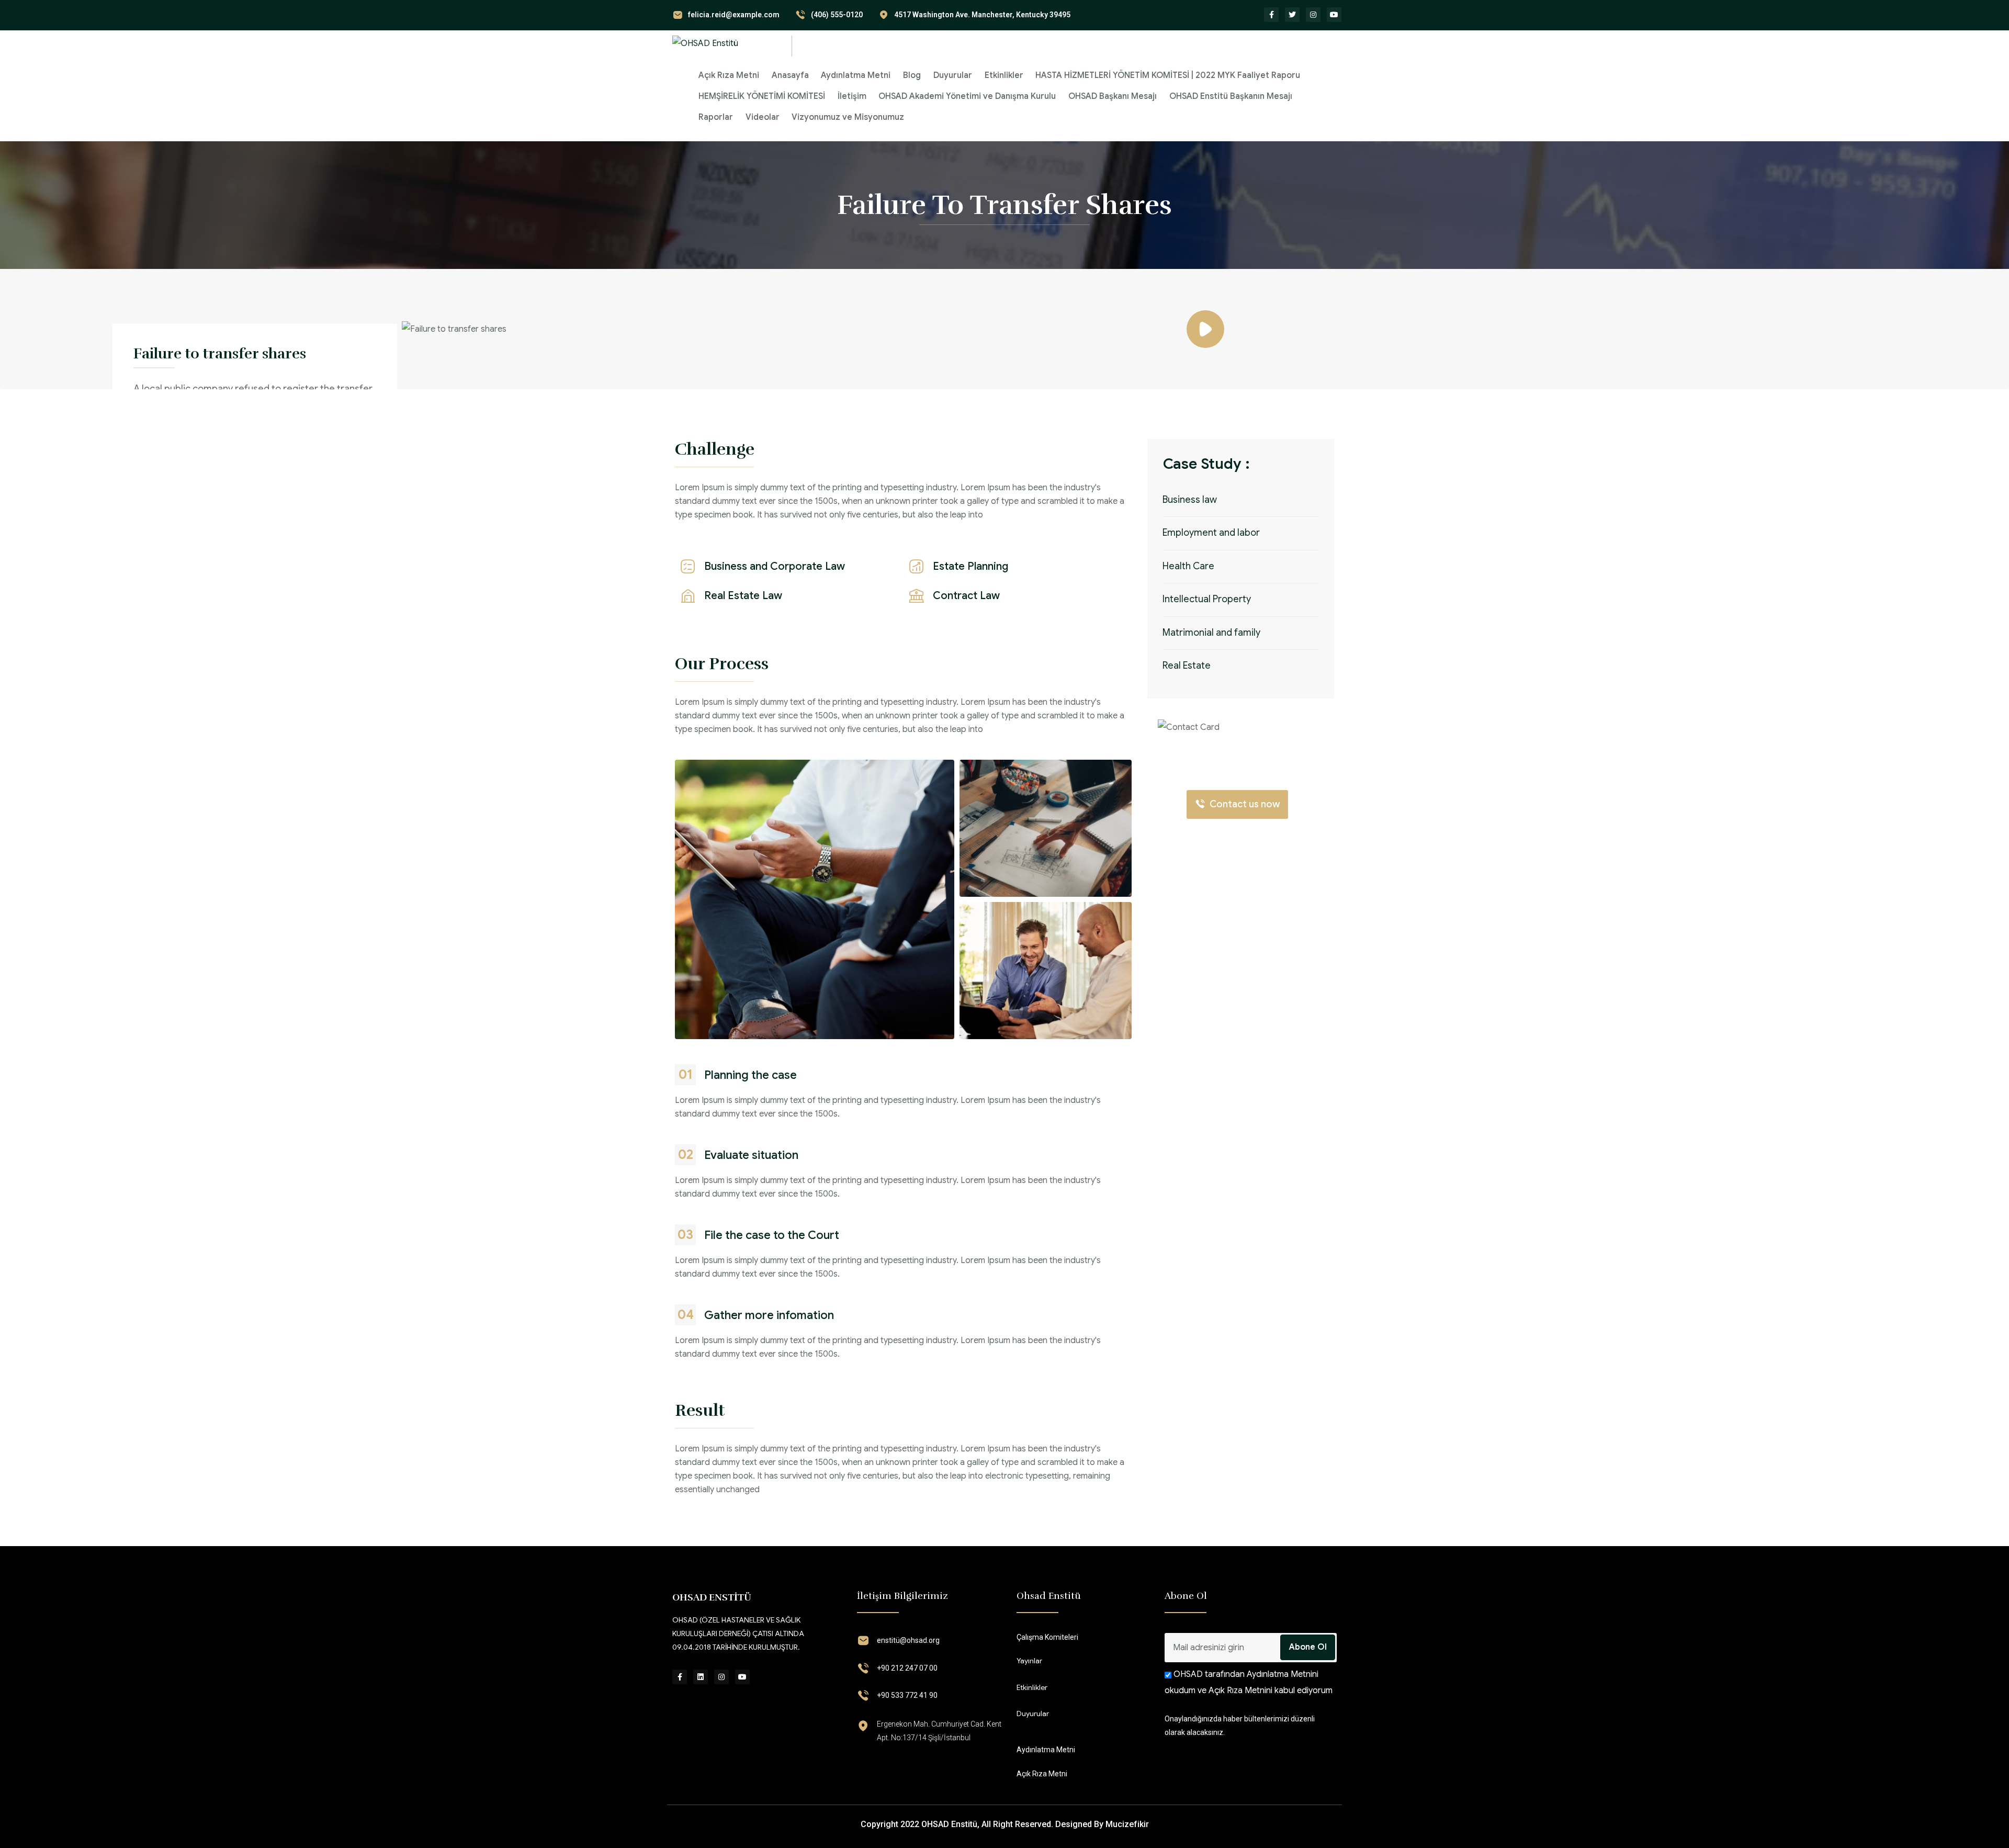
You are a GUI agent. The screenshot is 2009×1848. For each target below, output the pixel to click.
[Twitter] (1292, 15)
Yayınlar (1029, 1661)
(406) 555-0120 (837, 15)
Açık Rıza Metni (729, 75)
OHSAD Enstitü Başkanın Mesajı (1231, 96)
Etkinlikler (1004, 75)
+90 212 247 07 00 (907, 1668)
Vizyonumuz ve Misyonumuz (848, 117)
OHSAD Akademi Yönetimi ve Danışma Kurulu (967, 96)
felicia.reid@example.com (734, 15)
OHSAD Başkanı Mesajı (1113, 96)
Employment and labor (1211, 533)
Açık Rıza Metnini (1240, 1691)
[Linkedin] (701, 1677)
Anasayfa (790, 75)
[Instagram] (1313, 15)
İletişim (852, 96)
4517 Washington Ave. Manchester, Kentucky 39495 (982, 15)
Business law (1190, 500)
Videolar (763, 117)
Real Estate (1187, 666)
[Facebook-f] (1271, 15)
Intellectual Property (1207, 599)
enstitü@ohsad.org (908, 1640)
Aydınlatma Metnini (1282, 1674)
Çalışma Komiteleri (1047, 1637)
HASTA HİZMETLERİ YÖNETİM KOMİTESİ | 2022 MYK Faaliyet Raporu (1168, 75)
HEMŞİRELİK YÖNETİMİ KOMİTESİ (762, 96)
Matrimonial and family (1211, 633)
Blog (912, 75)
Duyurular (953, 75)
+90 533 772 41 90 (907, 1695)
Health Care (1188, 566)
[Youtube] (1334, 15)
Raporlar (716, 117)
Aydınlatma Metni (856, 75)
